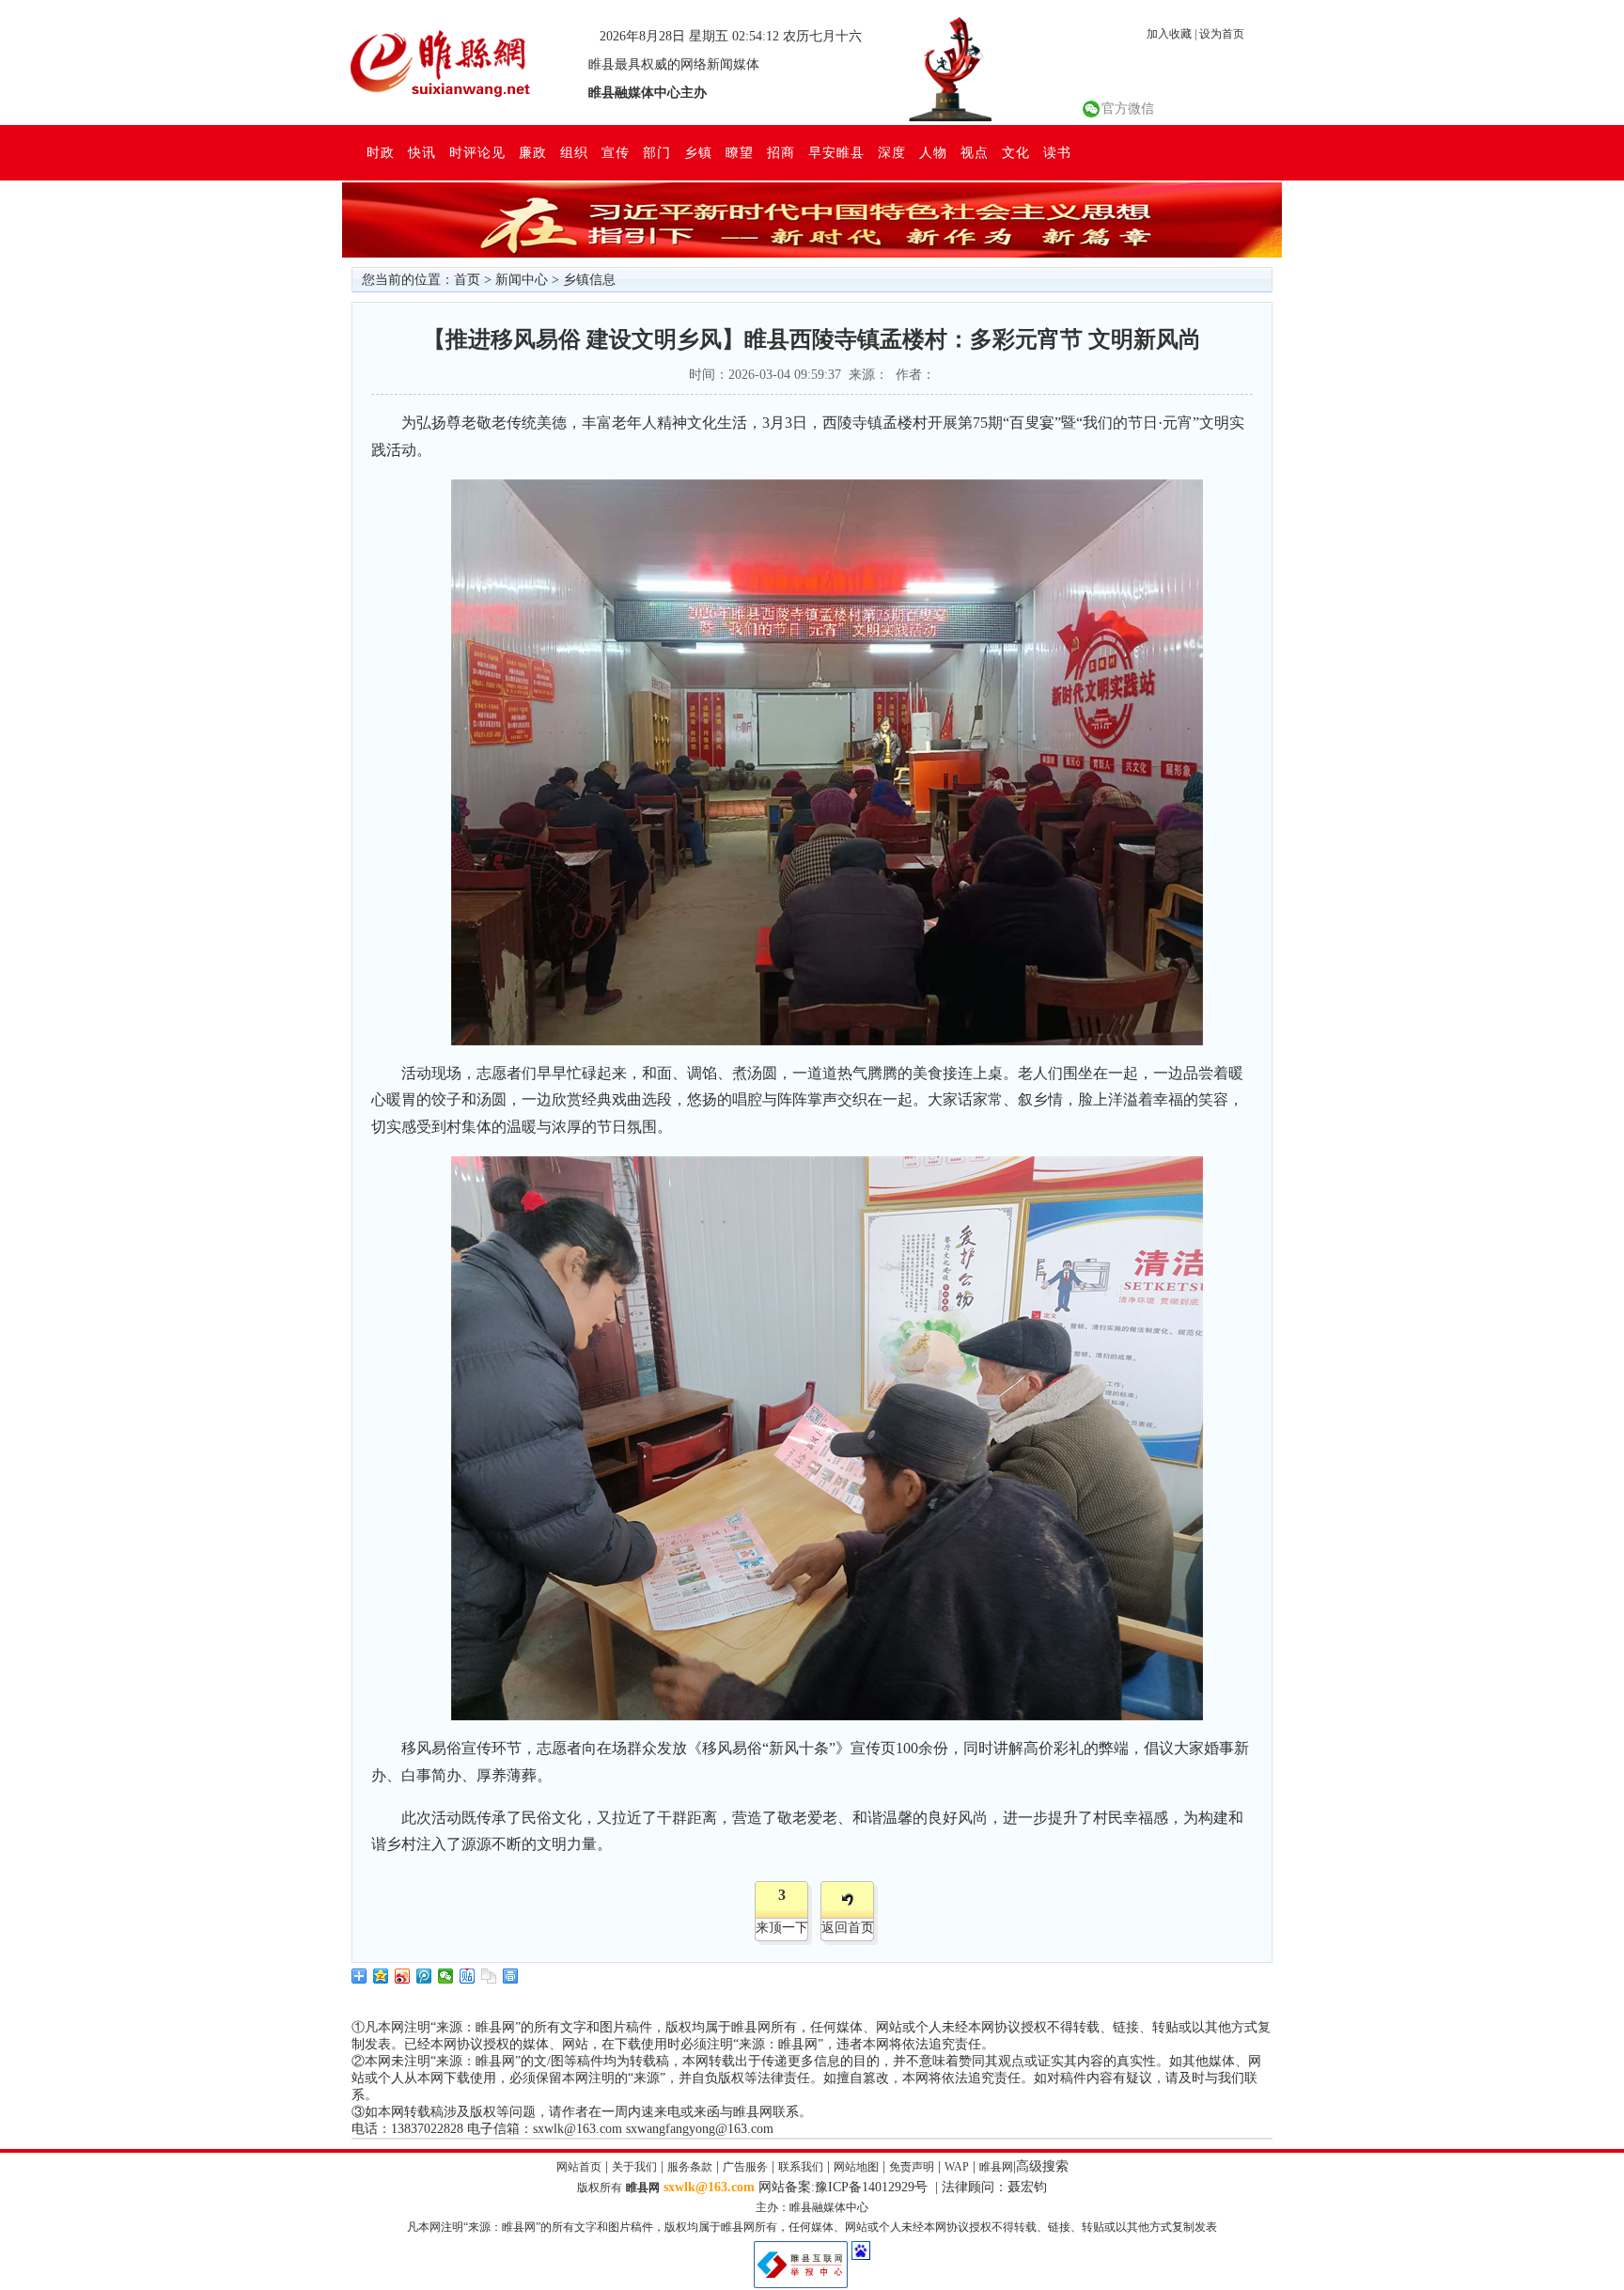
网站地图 (856, 2167)
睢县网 (996, 2167)
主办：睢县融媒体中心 (812, 2207)
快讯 (422, 152)
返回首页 (848, 1928)
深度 (892, 152)
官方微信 (1128, 109)
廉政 (533, 152)
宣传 (616, 152)
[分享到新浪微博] (403, 1976)
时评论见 (477, 152)
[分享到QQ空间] (381, 1976)
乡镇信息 (589, 280)
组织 (574, 152)
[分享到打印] (511, 1976)
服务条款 (690, 2167)
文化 (1016, 152)
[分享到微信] (446, 1976)
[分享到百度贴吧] (468, 1976)
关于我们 (634, 2167)
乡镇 (698, 152)
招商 (781, 152)
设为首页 (1222, 34)
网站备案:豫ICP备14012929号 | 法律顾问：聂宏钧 (903, 2187)
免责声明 (912, 2167)
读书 (1057, 152)
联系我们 (801, 2167)
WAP (957, 2167)
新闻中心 (522, 280)
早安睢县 (836, 152)
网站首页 (579, 2167)
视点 (975, 152)
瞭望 (740, 152)
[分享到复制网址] (489, 1976)
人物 (933, 152)
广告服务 (745, 2167)
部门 (657, 152)
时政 (381, 152)
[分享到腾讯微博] (424, 1976)
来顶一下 (782, 1928)
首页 (467, 280)
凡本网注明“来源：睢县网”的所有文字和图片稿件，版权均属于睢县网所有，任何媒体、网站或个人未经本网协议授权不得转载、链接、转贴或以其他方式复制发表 (812, 2227)
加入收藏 (1169, 34)
